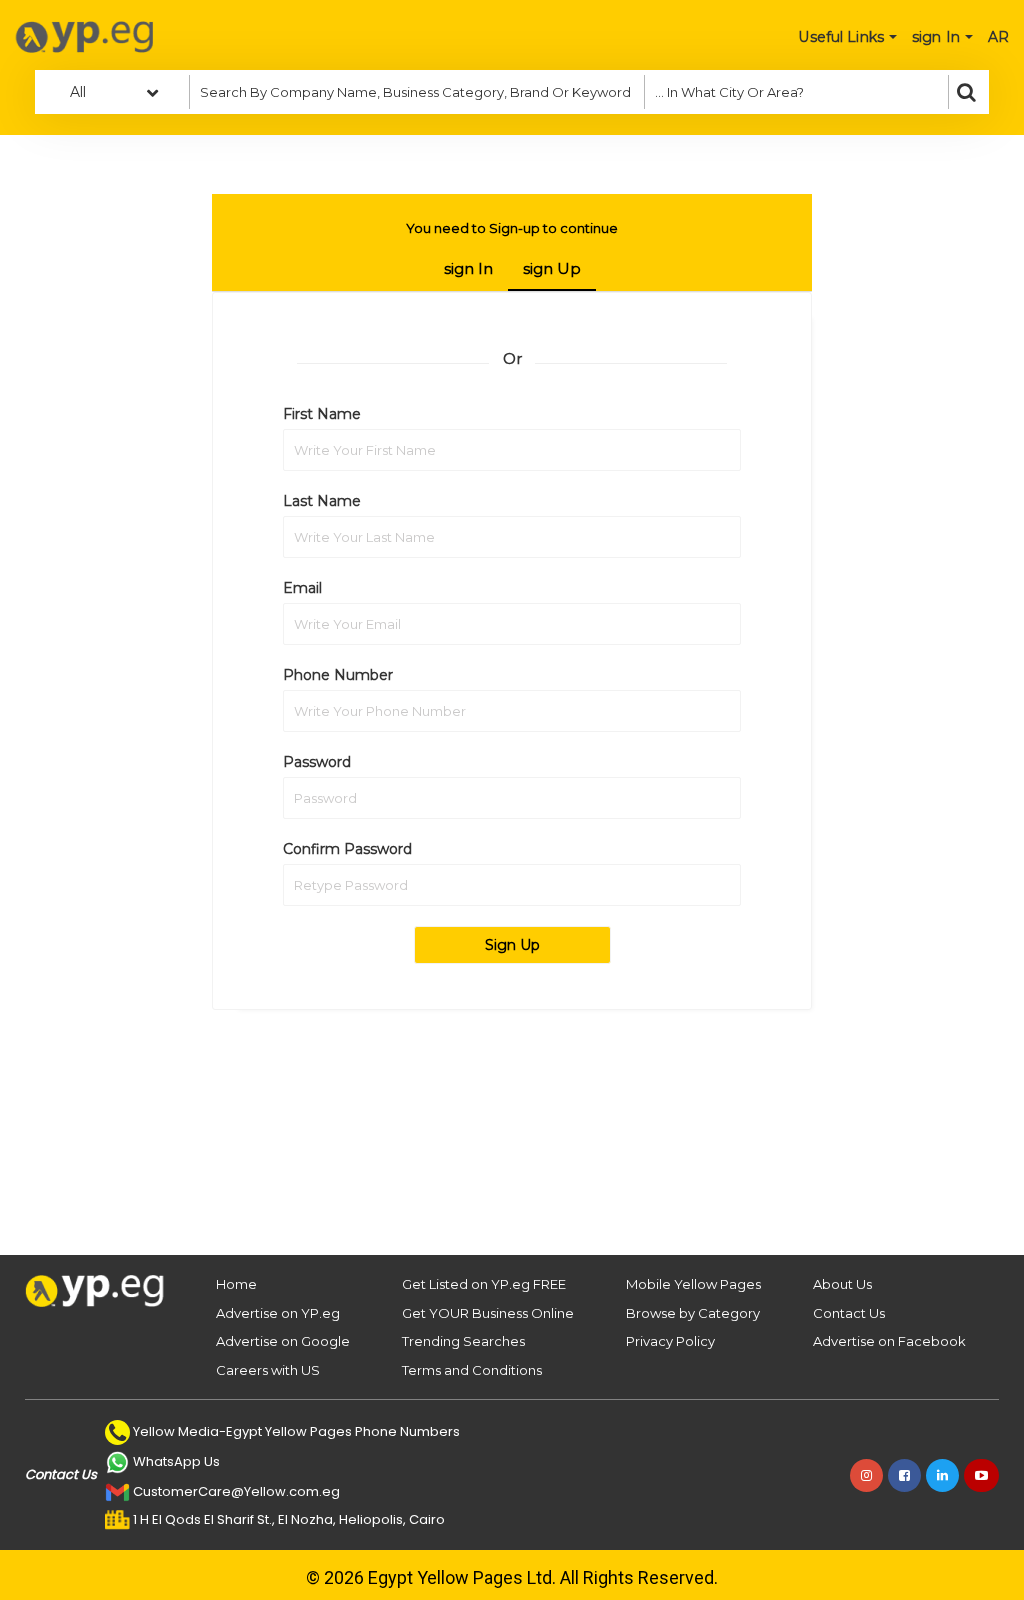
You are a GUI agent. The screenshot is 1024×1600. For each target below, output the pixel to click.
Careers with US (268, 1370)
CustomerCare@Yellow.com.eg (236, 1491)
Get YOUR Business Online (488, 1313)
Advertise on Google (283, 1341)
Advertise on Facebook (889, 1341)
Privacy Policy (670, 1341)
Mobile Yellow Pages (693, 1284)
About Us (842, 1284)
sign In (468, 268)
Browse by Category (693, 1313)
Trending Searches (463, 1341)
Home (236, 1284)
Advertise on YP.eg (278, 1313)
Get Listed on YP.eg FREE (484, 1284)
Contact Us (849, 1313)
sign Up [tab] (552, 268)
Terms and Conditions (472, 1370)
